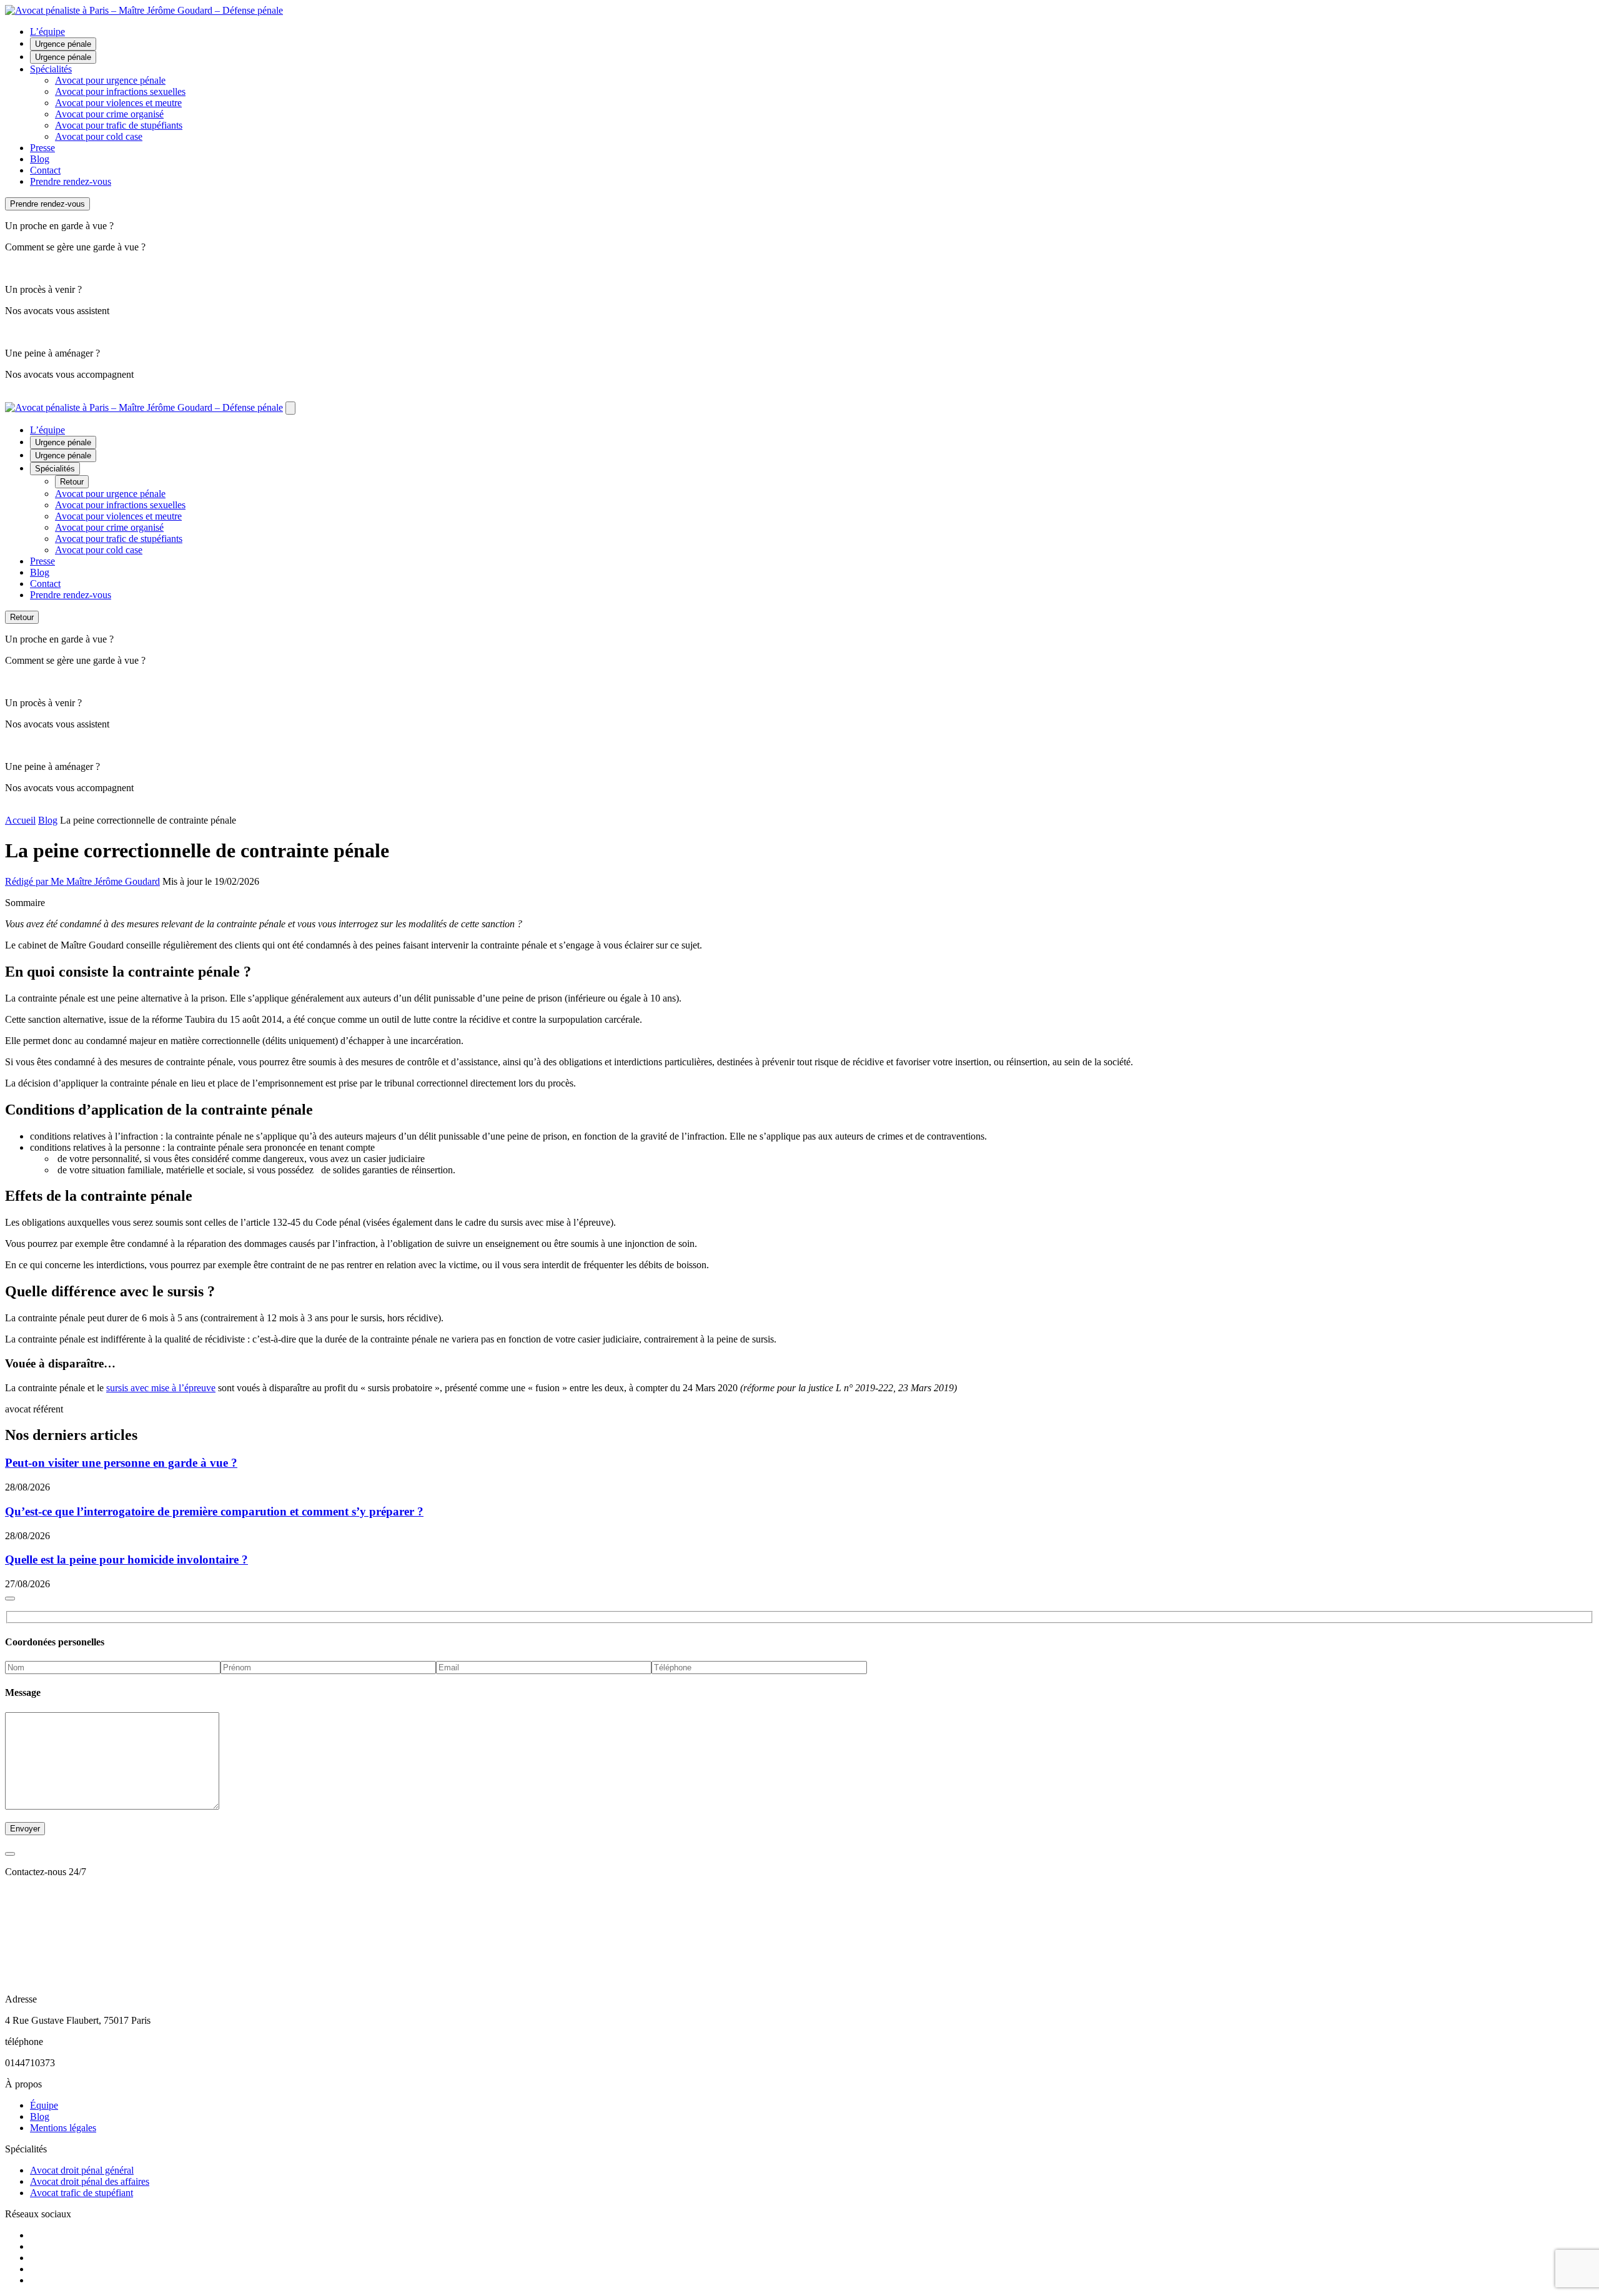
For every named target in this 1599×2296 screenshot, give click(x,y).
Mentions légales (63, 2128)
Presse (42, 148)
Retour (72, 482)
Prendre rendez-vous (71, 181)
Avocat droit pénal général (82, 2170)
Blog (40, 159)
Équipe (44, 2105)
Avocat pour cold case (99, 136)
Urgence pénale (63, 44)
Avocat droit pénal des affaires (90, 2181)
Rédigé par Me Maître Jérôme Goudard (82, 881)
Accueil (20, 820)
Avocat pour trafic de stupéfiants (119, 125)
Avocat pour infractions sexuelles (120, 91)
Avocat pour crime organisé (109, 114)
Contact (45, 170)
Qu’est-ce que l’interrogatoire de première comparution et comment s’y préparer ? (214, 1511)
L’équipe (47, 32)
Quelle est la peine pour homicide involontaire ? (126, 1559)
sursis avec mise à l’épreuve (161, 1388)
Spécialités (51, 69)
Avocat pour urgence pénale (110, 80)
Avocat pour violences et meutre (118, 103)
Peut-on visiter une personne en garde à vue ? (121, 1463)
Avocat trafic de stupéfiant (82, 2193)
